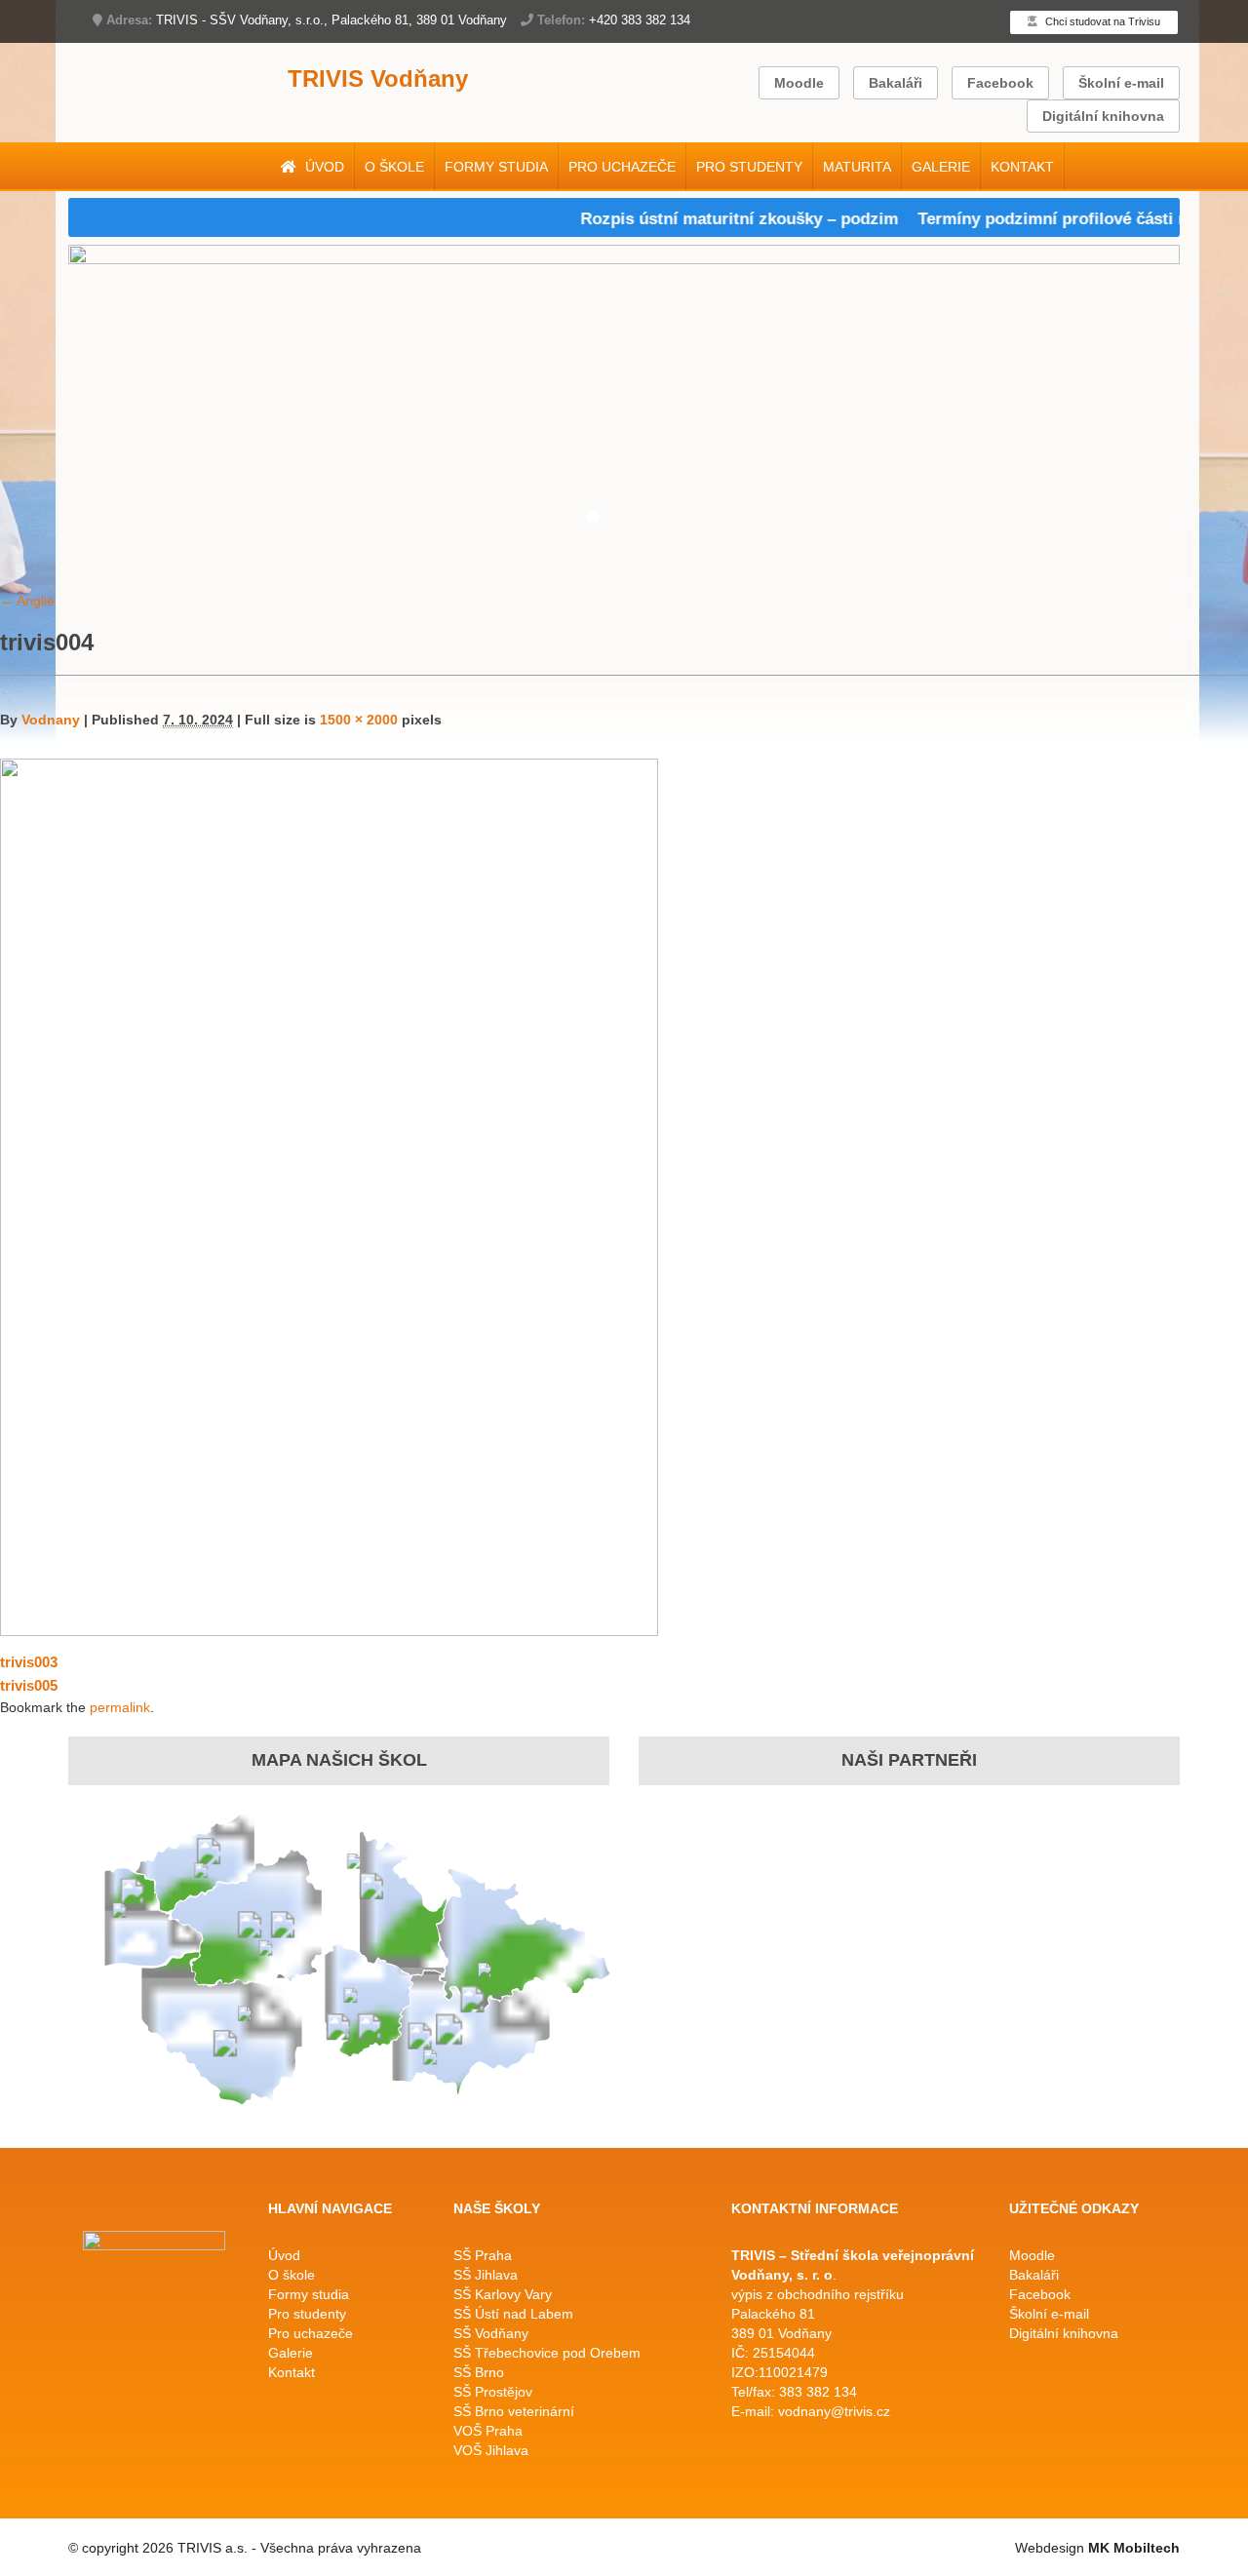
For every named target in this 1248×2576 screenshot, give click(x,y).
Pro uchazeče (622, 167)
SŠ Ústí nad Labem (513, 2314)
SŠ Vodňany (491, 2333)
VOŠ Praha (488, 2431)
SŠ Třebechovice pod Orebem (547, 2353)
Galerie (941, 167)
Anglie (27, 601)
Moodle (799, 83)
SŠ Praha (483, 2255)
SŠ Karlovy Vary (503, 2294)
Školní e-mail (1121, 83)
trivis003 (29, 1662)
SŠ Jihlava (486, 2275)
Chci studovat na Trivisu (1101, 21)
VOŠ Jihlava (491, 2450)
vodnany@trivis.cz (834, 2411)
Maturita (857, 167)
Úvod (323, 167)
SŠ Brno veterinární (514, 2411)
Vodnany (51, 720)
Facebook (1000, 83)
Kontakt (1022, 167)
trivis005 (29, 1685)
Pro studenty (749, 167)
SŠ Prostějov (493, 2392)
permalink (120, 1707)
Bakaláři (896, 83)
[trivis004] (329, 1196)
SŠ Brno (479, 2372)
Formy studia (496, 167)
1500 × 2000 (359, 720)
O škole (394, 167)
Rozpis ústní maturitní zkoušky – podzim (707, 219)
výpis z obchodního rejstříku (818, 2294)
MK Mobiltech (1134, 2548)
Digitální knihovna (1103, 116)
